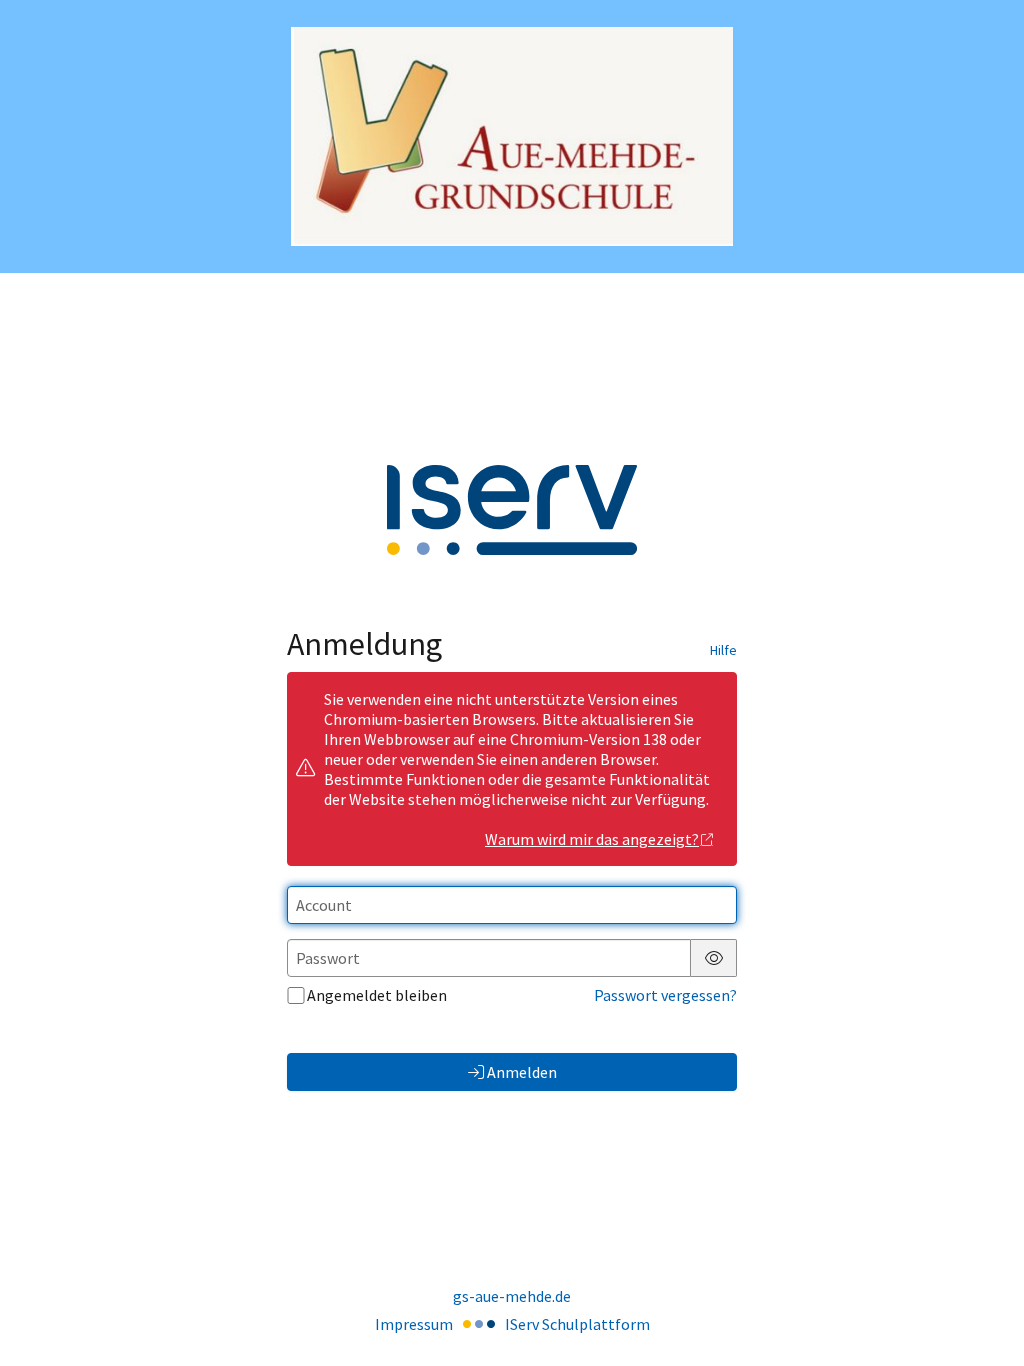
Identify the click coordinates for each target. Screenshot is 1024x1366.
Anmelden (522, 1072)
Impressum (414, 1324)
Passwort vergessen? (665, 995)
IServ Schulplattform (577, 1324)
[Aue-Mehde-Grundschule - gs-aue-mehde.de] (512, 136)
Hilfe (723, 650)
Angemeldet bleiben (377, 995)
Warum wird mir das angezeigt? (592, 839)
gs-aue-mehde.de (512, 1296)
